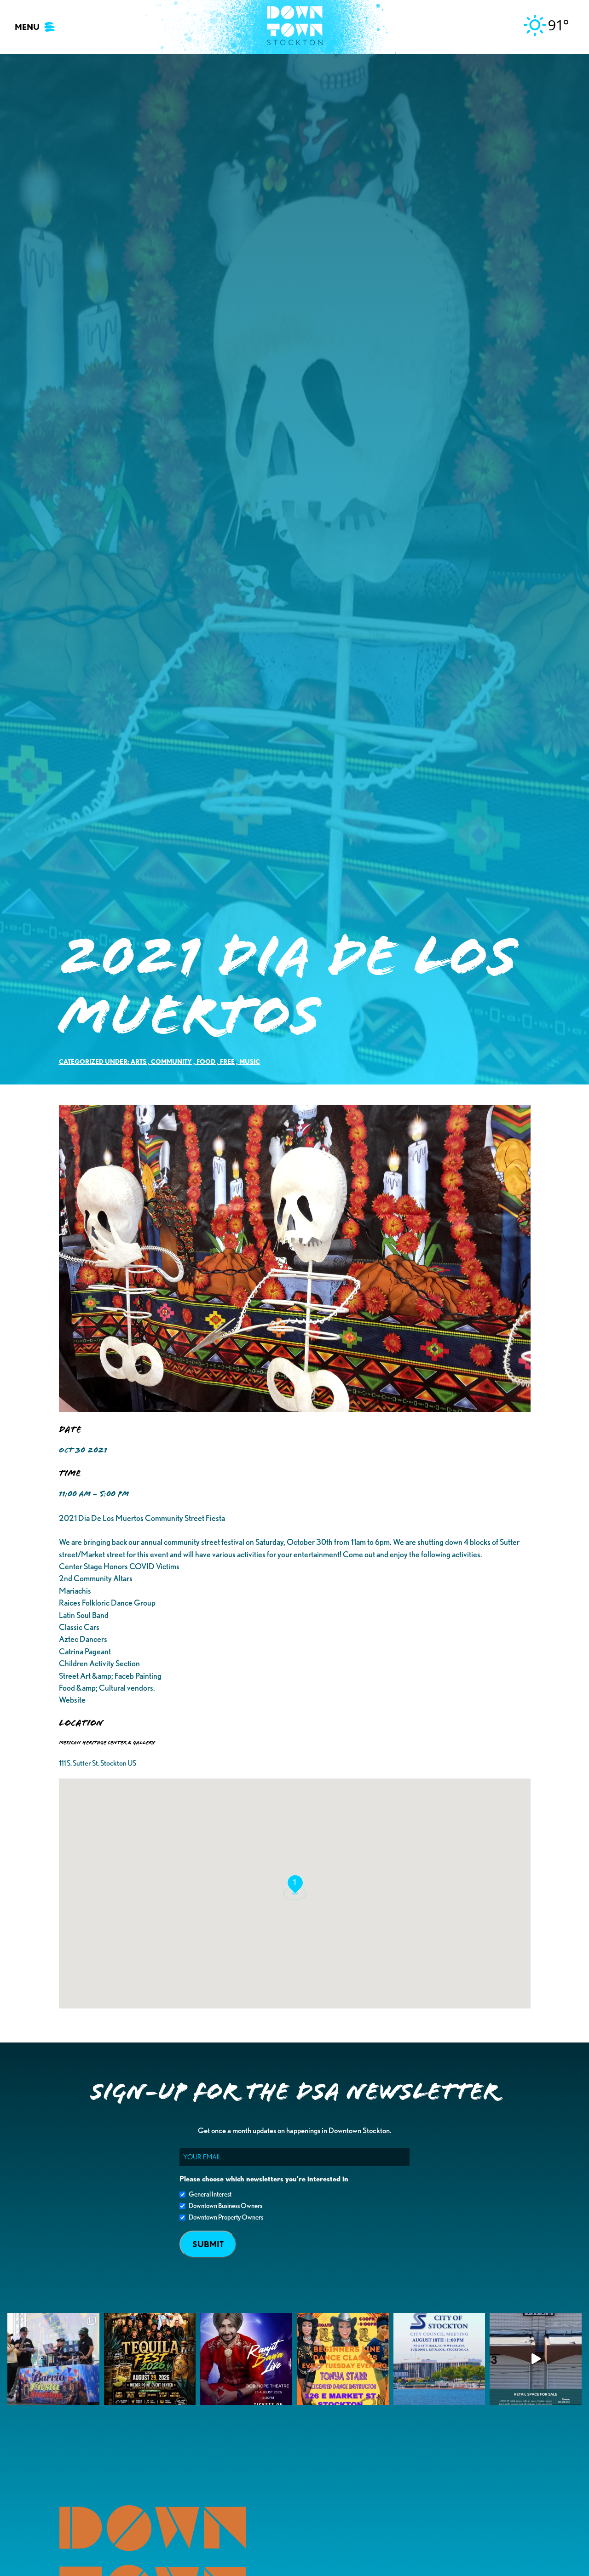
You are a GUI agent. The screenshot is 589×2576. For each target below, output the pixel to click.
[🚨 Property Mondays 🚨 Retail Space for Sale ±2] (536, 2359)
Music (250, 1061)
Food (206, 1061)
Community (171, 1061)
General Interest (210, 2194)
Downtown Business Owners (225, 2206)
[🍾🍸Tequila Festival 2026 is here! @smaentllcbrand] (150, 2359)
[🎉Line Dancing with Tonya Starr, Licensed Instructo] (343, 2359)
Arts (139, 1061)
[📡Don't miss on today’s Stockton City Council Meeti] (439, 2359)
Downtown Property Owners (226, 2217)
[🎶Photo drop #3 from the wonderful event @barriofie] (53, 2359)
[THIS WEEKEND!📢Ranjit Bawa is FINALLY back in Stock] (246, 2359)
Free (227, 1061)
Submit (208, 2244)
